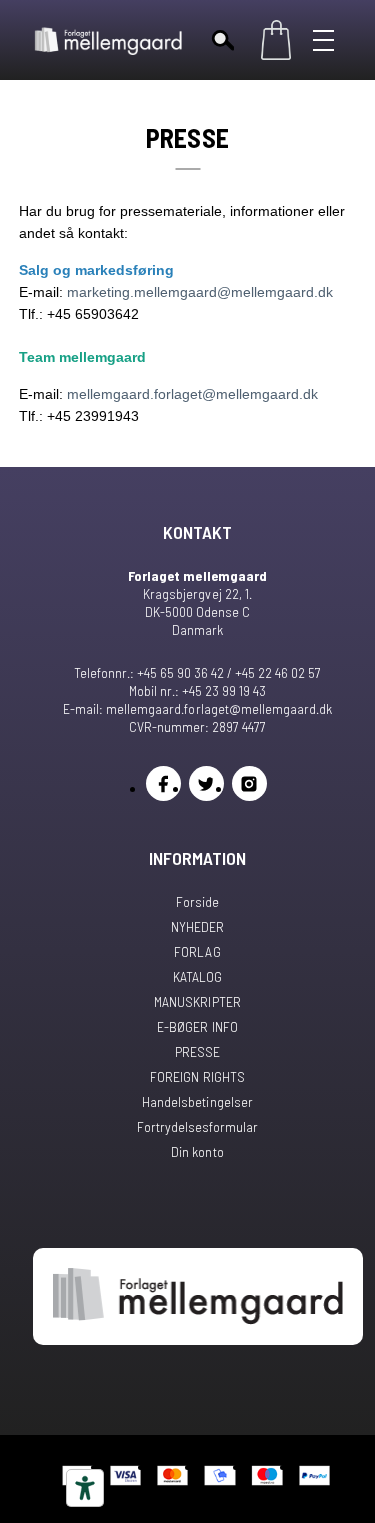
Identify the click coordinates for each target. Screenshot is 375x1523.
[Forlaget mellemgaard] (109, 40)
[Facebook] (163, 783)
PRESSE (197, 1051)
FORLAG (197, 951)
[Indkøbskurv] (276, 40)
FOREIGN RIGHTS (197, 1076)
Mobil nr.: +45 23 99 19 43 (197, 690)
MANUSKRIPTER (197, 1001)
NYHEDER (197, 926)
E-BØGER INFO (197, 1026)
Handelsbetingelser (197, 1101)
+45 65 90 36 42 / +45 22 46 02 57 (229, 672)
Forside (197, 901)
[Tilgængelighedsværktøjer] (85, 1488)
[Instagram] (249, 783)
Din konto (197, 1151)
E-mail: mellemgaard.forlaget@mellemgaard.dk (197, 708)
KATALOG (197, 976)
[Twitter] (206, 783)
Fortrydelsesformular (197, 1126)
